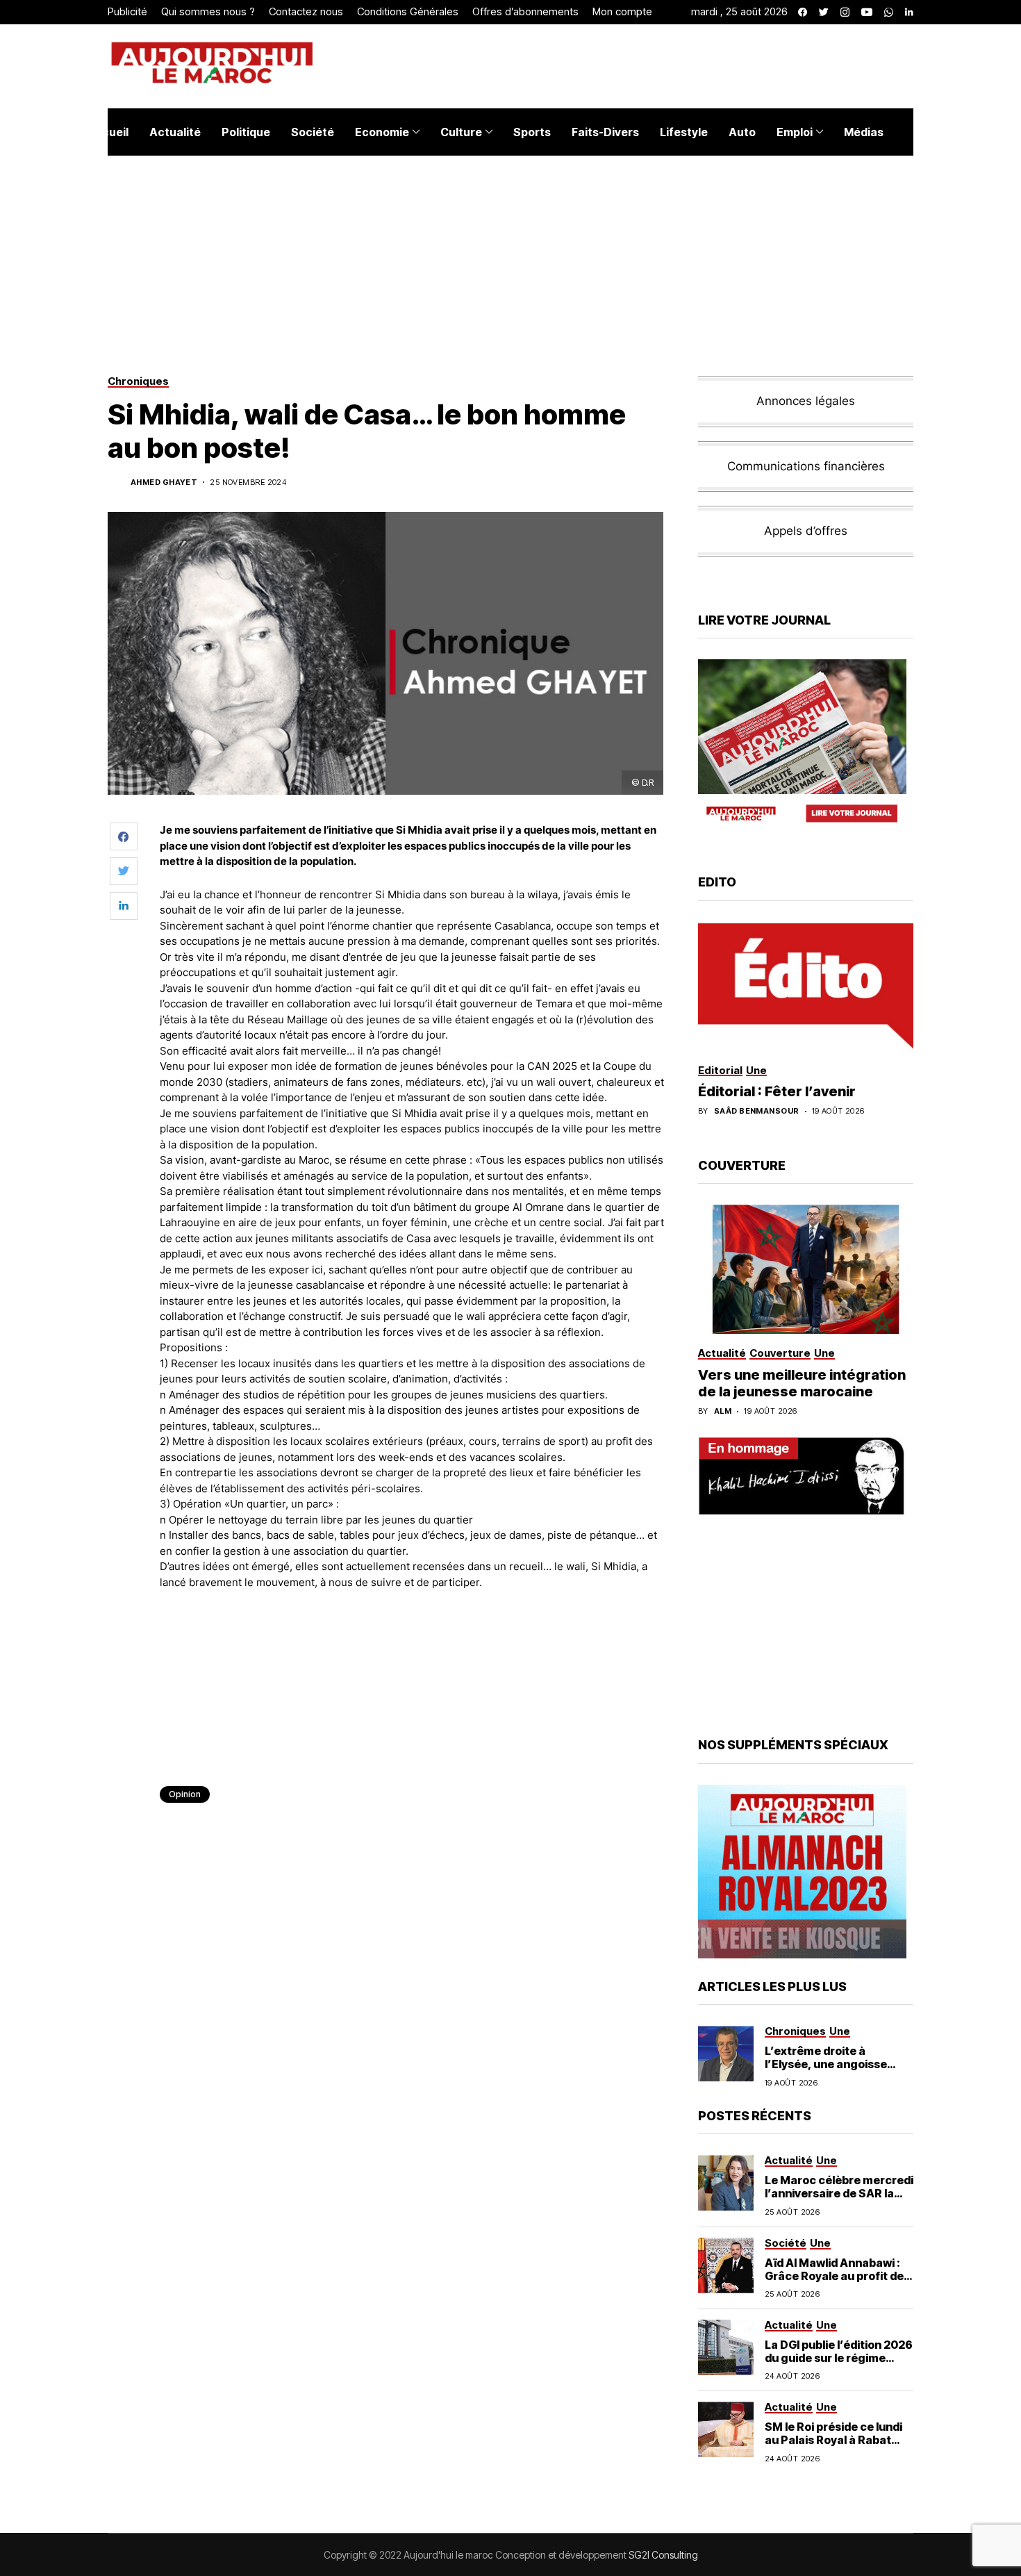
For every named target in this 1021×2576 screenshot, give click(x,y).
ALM (723, 1411)
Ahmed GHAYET (164, 482)
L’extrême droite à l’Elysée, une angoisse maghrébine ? (826, 2064)
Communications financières (806, 466)
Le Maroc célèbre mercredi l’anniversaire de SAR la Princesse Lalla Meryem (839, 2193)
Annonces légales (806, 401)
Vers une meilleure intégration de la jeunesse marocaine (802, 1383)
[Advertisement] (413, 1639)
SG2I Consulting (663, 2555)
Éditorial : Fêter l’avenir (777, 1091)
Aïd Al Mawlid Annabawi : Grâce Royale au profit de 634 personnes (834, 2276)
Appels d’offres (806, 531)
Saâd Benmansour (757, 1111)
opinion (185, 1794)
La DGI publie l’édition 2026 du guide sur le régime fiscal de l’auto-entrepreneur (839, 2365)
